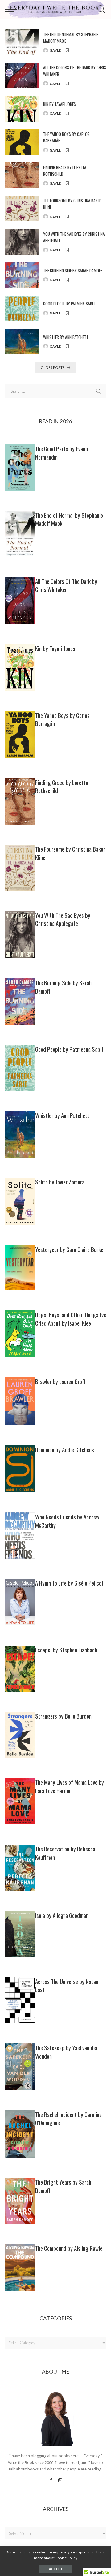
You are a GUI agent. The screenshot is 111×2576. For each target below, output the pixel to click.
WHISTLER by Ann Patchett (66, 337)
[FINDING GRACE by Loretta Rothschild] (22, 175)
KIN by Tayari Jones (60, 104)
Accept (56, 2569)
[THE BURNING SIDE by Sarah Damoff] (22, 275)
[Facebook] (51, 2481)
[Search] (100, 9)
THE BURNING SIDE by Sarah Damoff (73, 270)
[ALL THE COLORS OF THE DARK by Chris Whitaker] (22, 76)
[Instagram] (60, 2481)
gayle (55, 50)
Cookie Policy (66, 2558)
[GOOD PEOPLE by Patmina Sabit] (22, 308)
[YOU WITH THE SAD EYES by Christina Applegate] (22, 242)
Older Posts (53, 367)
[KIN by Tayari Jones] (22, 109)
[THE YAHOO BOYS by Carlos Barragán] (22, 142)
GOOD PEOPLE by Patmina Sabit (69, 304)
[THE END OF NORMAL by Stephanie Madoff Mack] (22, 42)
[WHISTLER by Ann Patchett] (22, 342)
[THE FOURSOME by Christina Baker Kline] (22, 209)
